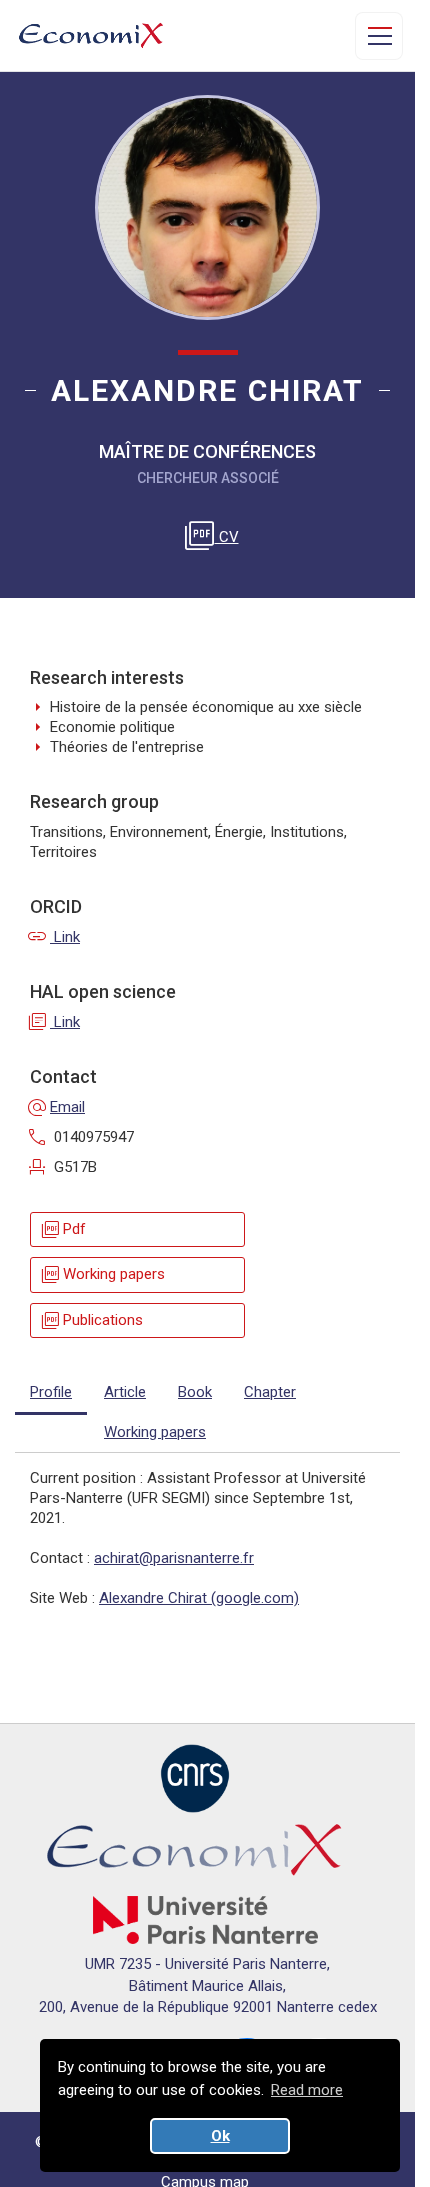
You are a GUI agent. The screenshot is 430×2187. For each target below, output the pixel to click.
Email (57, 1107)
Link (55, 937)
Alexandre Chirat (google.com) (199, 1598)
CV (215, 537)
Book (195, 1392)
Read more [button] (307, 2090)
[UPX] (205, 1919)
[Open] (379, 36)
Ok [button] (220, 2136)
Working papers (102, 1274)
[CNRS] (195, 1777)
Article (125, 1392)
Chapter (270, 1392)
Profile (51, 1392)
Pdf (62, 1229)
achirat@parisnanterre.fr (174, 1558)
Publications (91, 1320)
